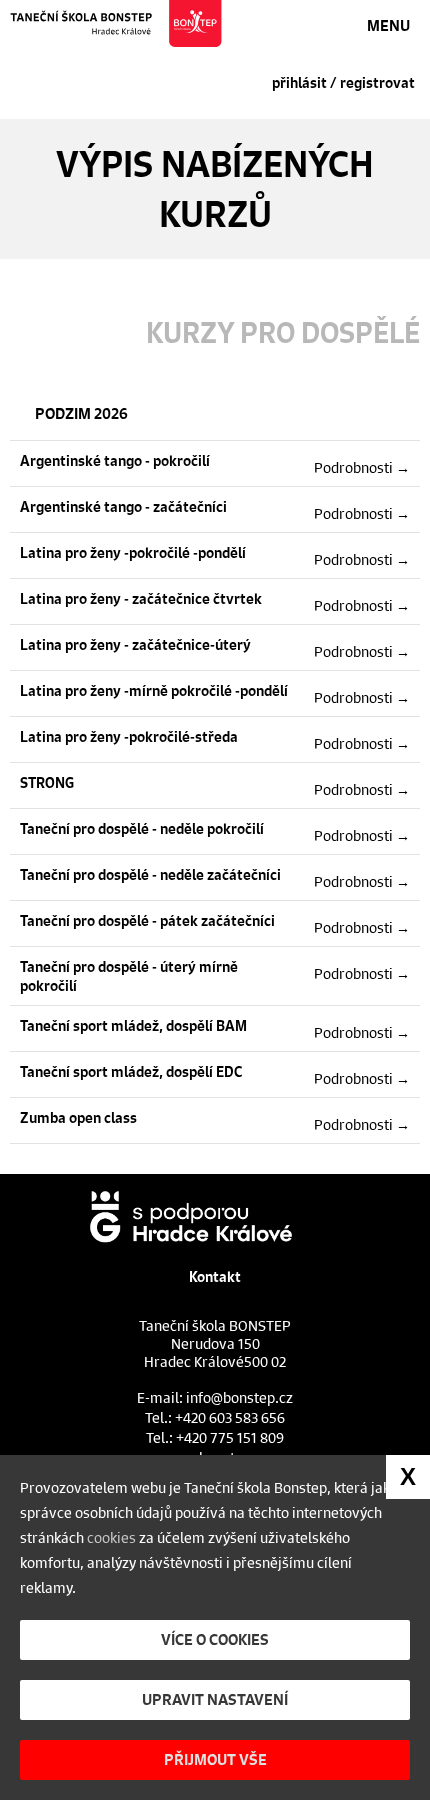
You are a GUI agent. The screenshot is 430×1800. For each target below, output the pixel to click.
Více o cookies (215, 1639)
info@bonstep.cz (239, 1397)
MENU (388, 25)
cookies (111, 1537)
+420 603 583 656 (230, 1417)
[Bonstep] (117, 23)
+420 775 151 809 (230, 1437)
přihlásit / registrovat (343, 83)
